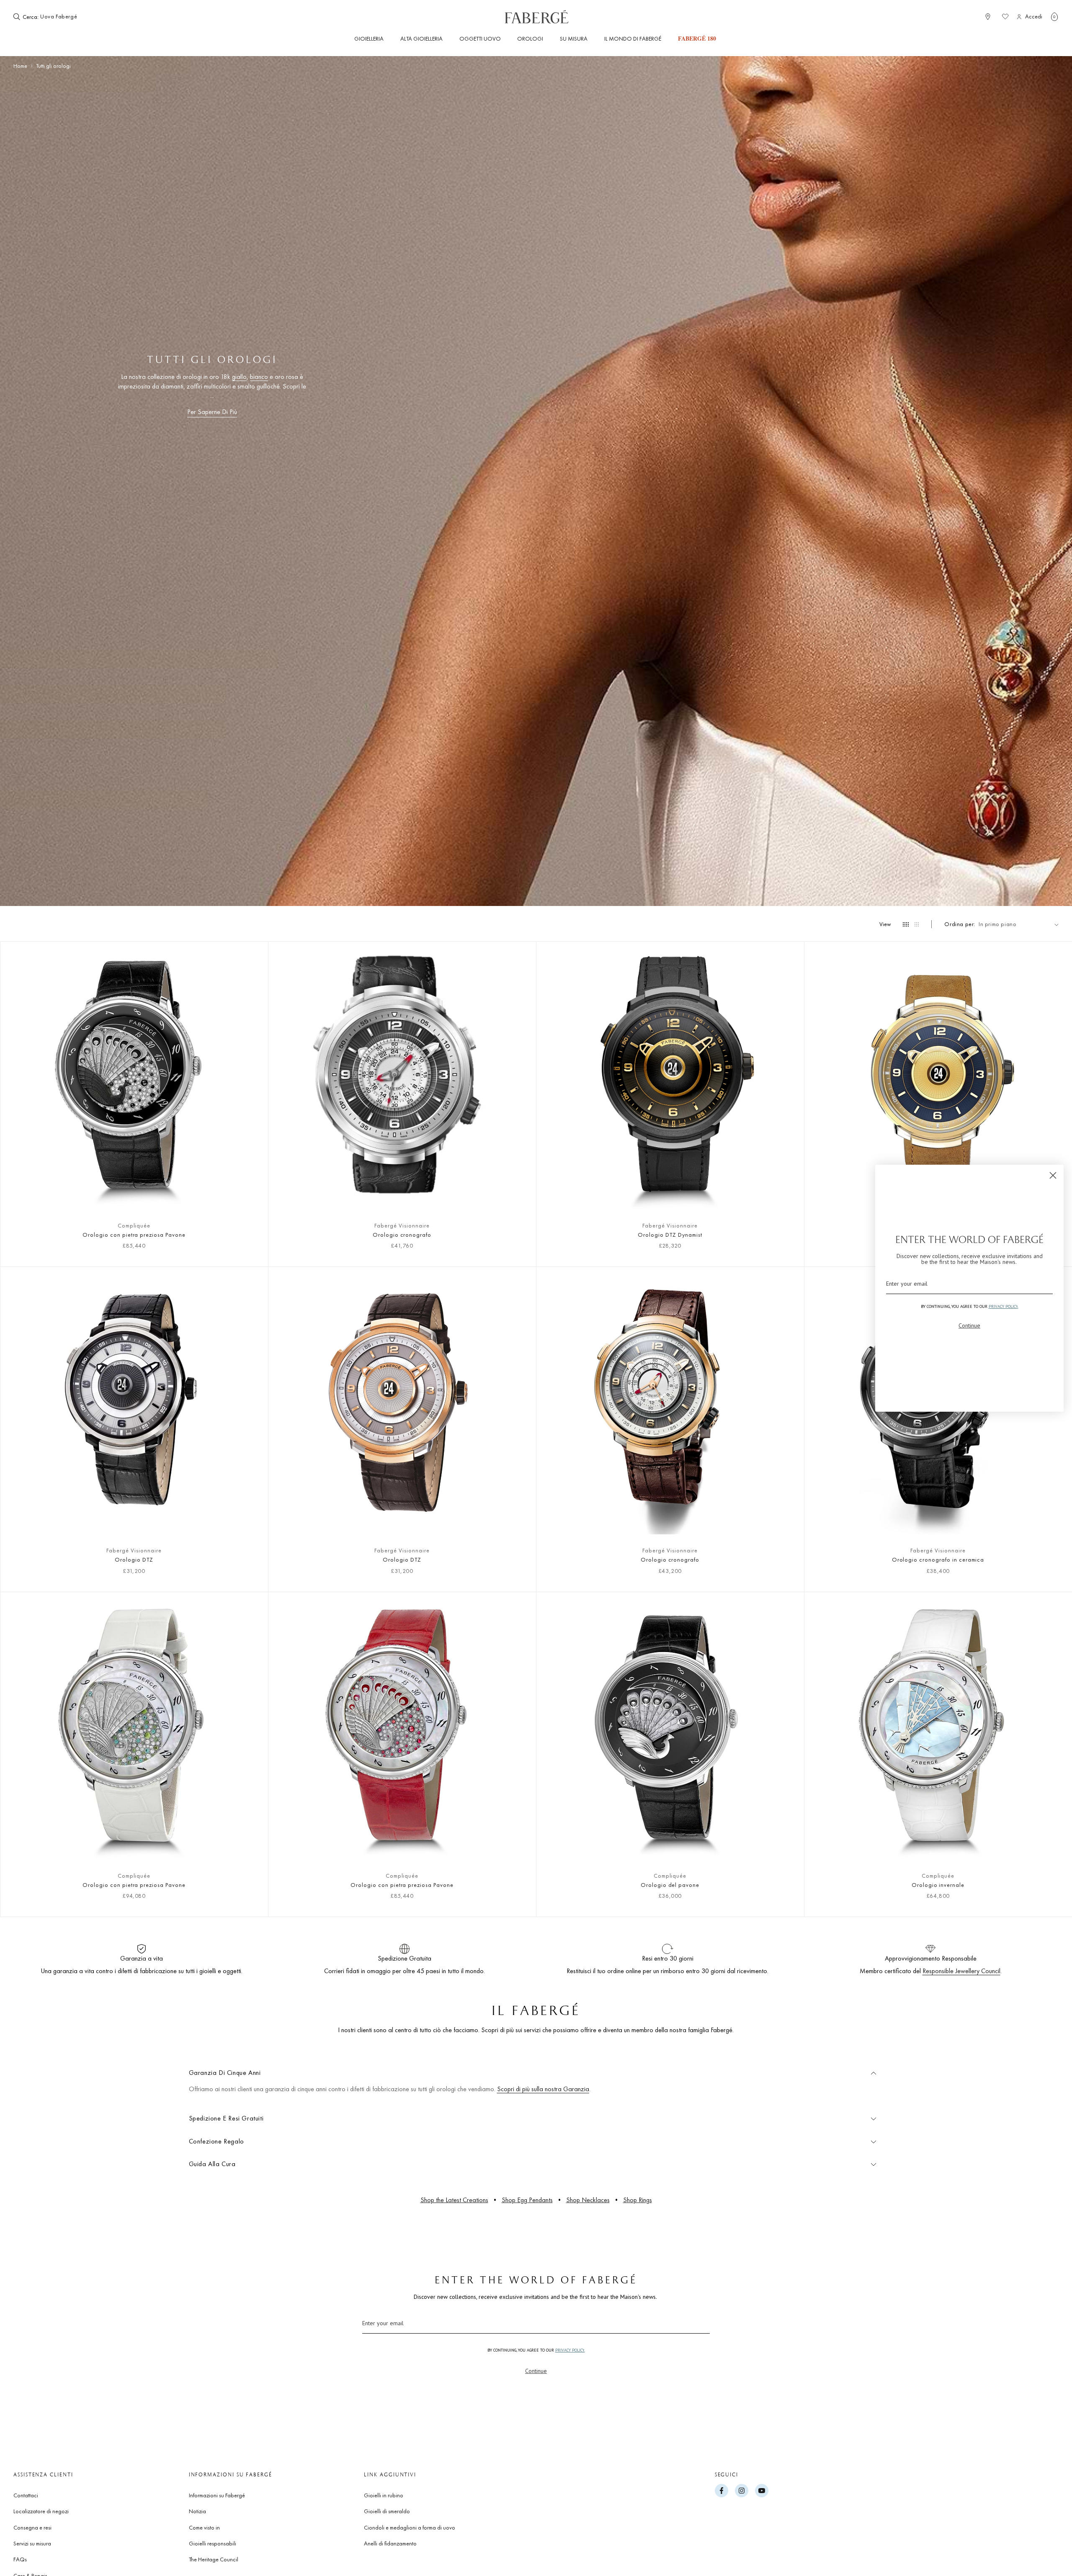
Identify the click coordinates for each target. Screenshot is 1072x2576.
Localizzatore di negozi (41, 2511)
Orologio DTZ (134, 1559)
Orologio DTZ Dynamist (670, 1235)
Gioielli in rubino (384, 2495)
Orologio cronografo (402, 1235)
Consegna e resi (32, 2527)
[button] (1054, 17)
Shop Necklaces (588, 2200)
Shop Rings (638, 2200)
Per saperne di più (212, 412)
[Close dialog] (1053, 1175)
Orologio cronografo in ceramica (938, 1559)
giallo (239, 377)
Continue (536, 2371)
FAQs (20, 2559)
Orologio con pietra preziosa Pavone (134, 1235)
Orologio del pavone (670, 1885)
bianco (259, 377)
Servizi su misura (32, 2543)
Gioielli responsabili (213, 2543)
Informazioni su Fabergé (217, 2495)
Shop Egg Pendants (527, 2200)
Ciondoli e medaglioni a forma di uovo (410, 2527)
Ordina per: (960, 924)
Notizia (197, 2511)
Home (20, 66)
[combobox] (66, 17)
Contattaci (26, 2495)
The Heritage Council (214, 2559)
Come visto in (204, 2527)
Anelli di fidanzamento (390, 2543)
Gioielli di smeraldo (387, 2511)
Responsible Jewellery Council (961, 1971)
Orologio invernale (938, 1885)
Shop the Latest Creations (454, 2200)
